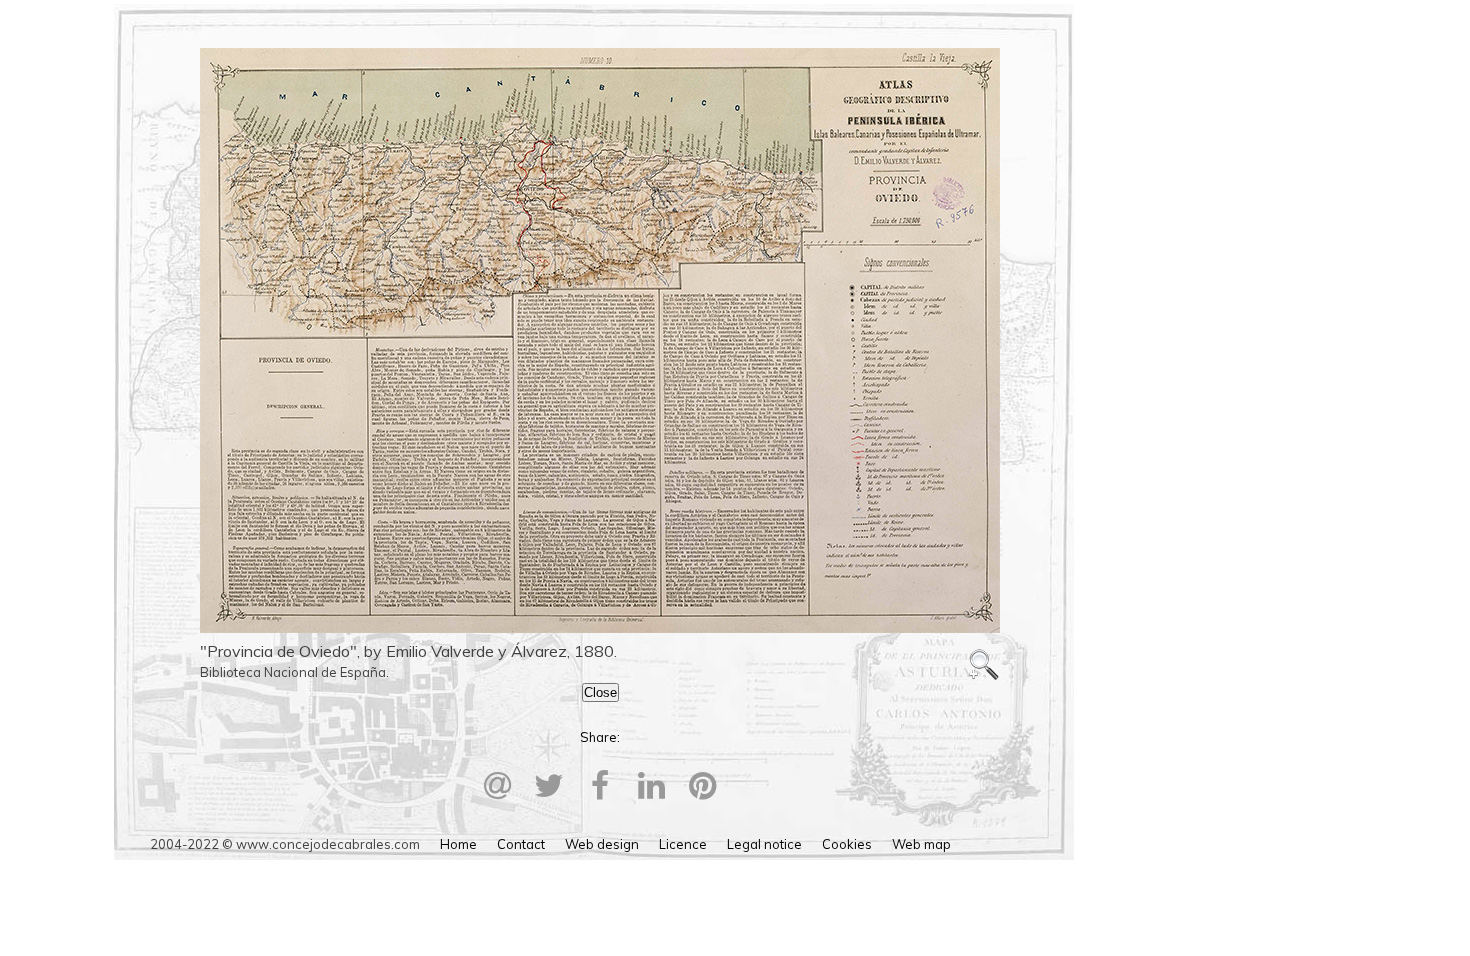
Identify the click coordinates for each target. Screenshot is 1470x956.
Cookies (847, 844)
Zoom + (984, 665)
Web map (921, 844)
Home (458, 844)
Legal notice (764, 844)
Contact (521, 844)
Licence (683, 844)
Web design (602, 844)
